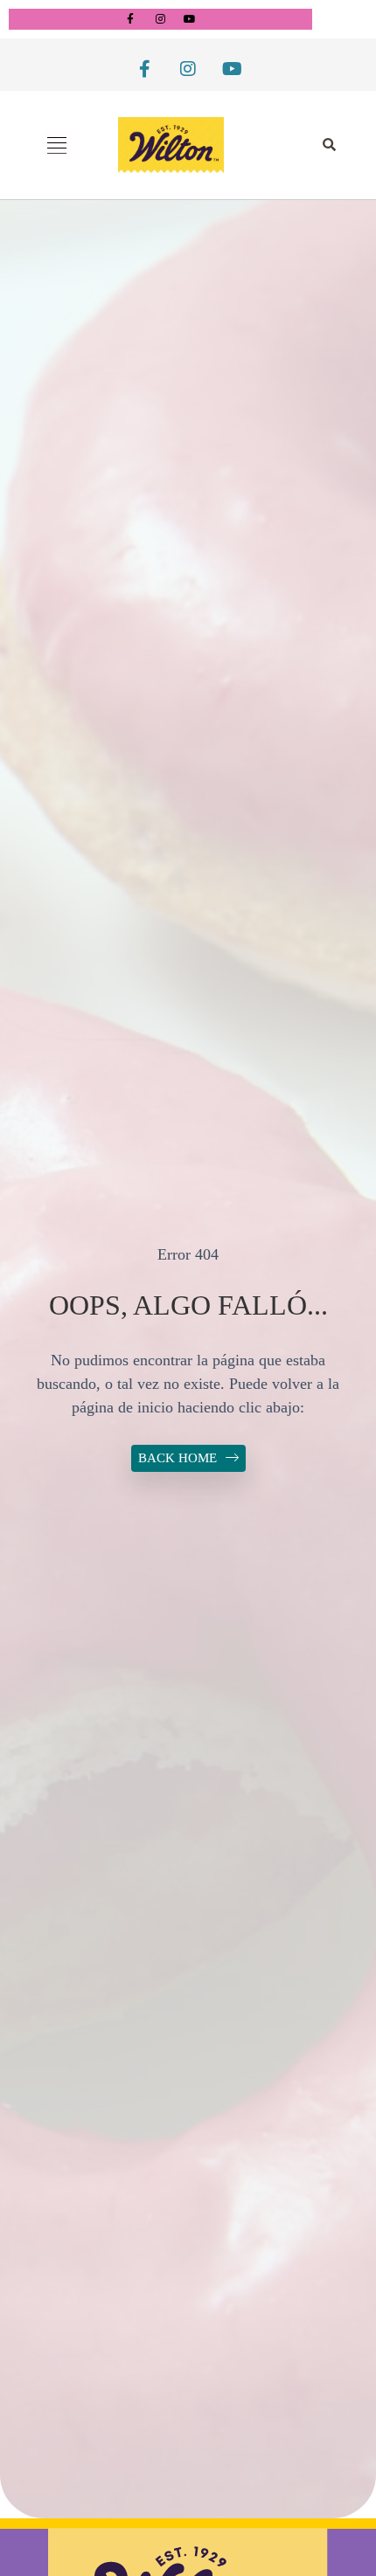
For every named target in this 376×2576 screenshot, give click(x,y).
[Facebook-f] (130, 19)
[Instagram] (160, 19)
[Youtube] (190, 19)
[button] (56, 145)
